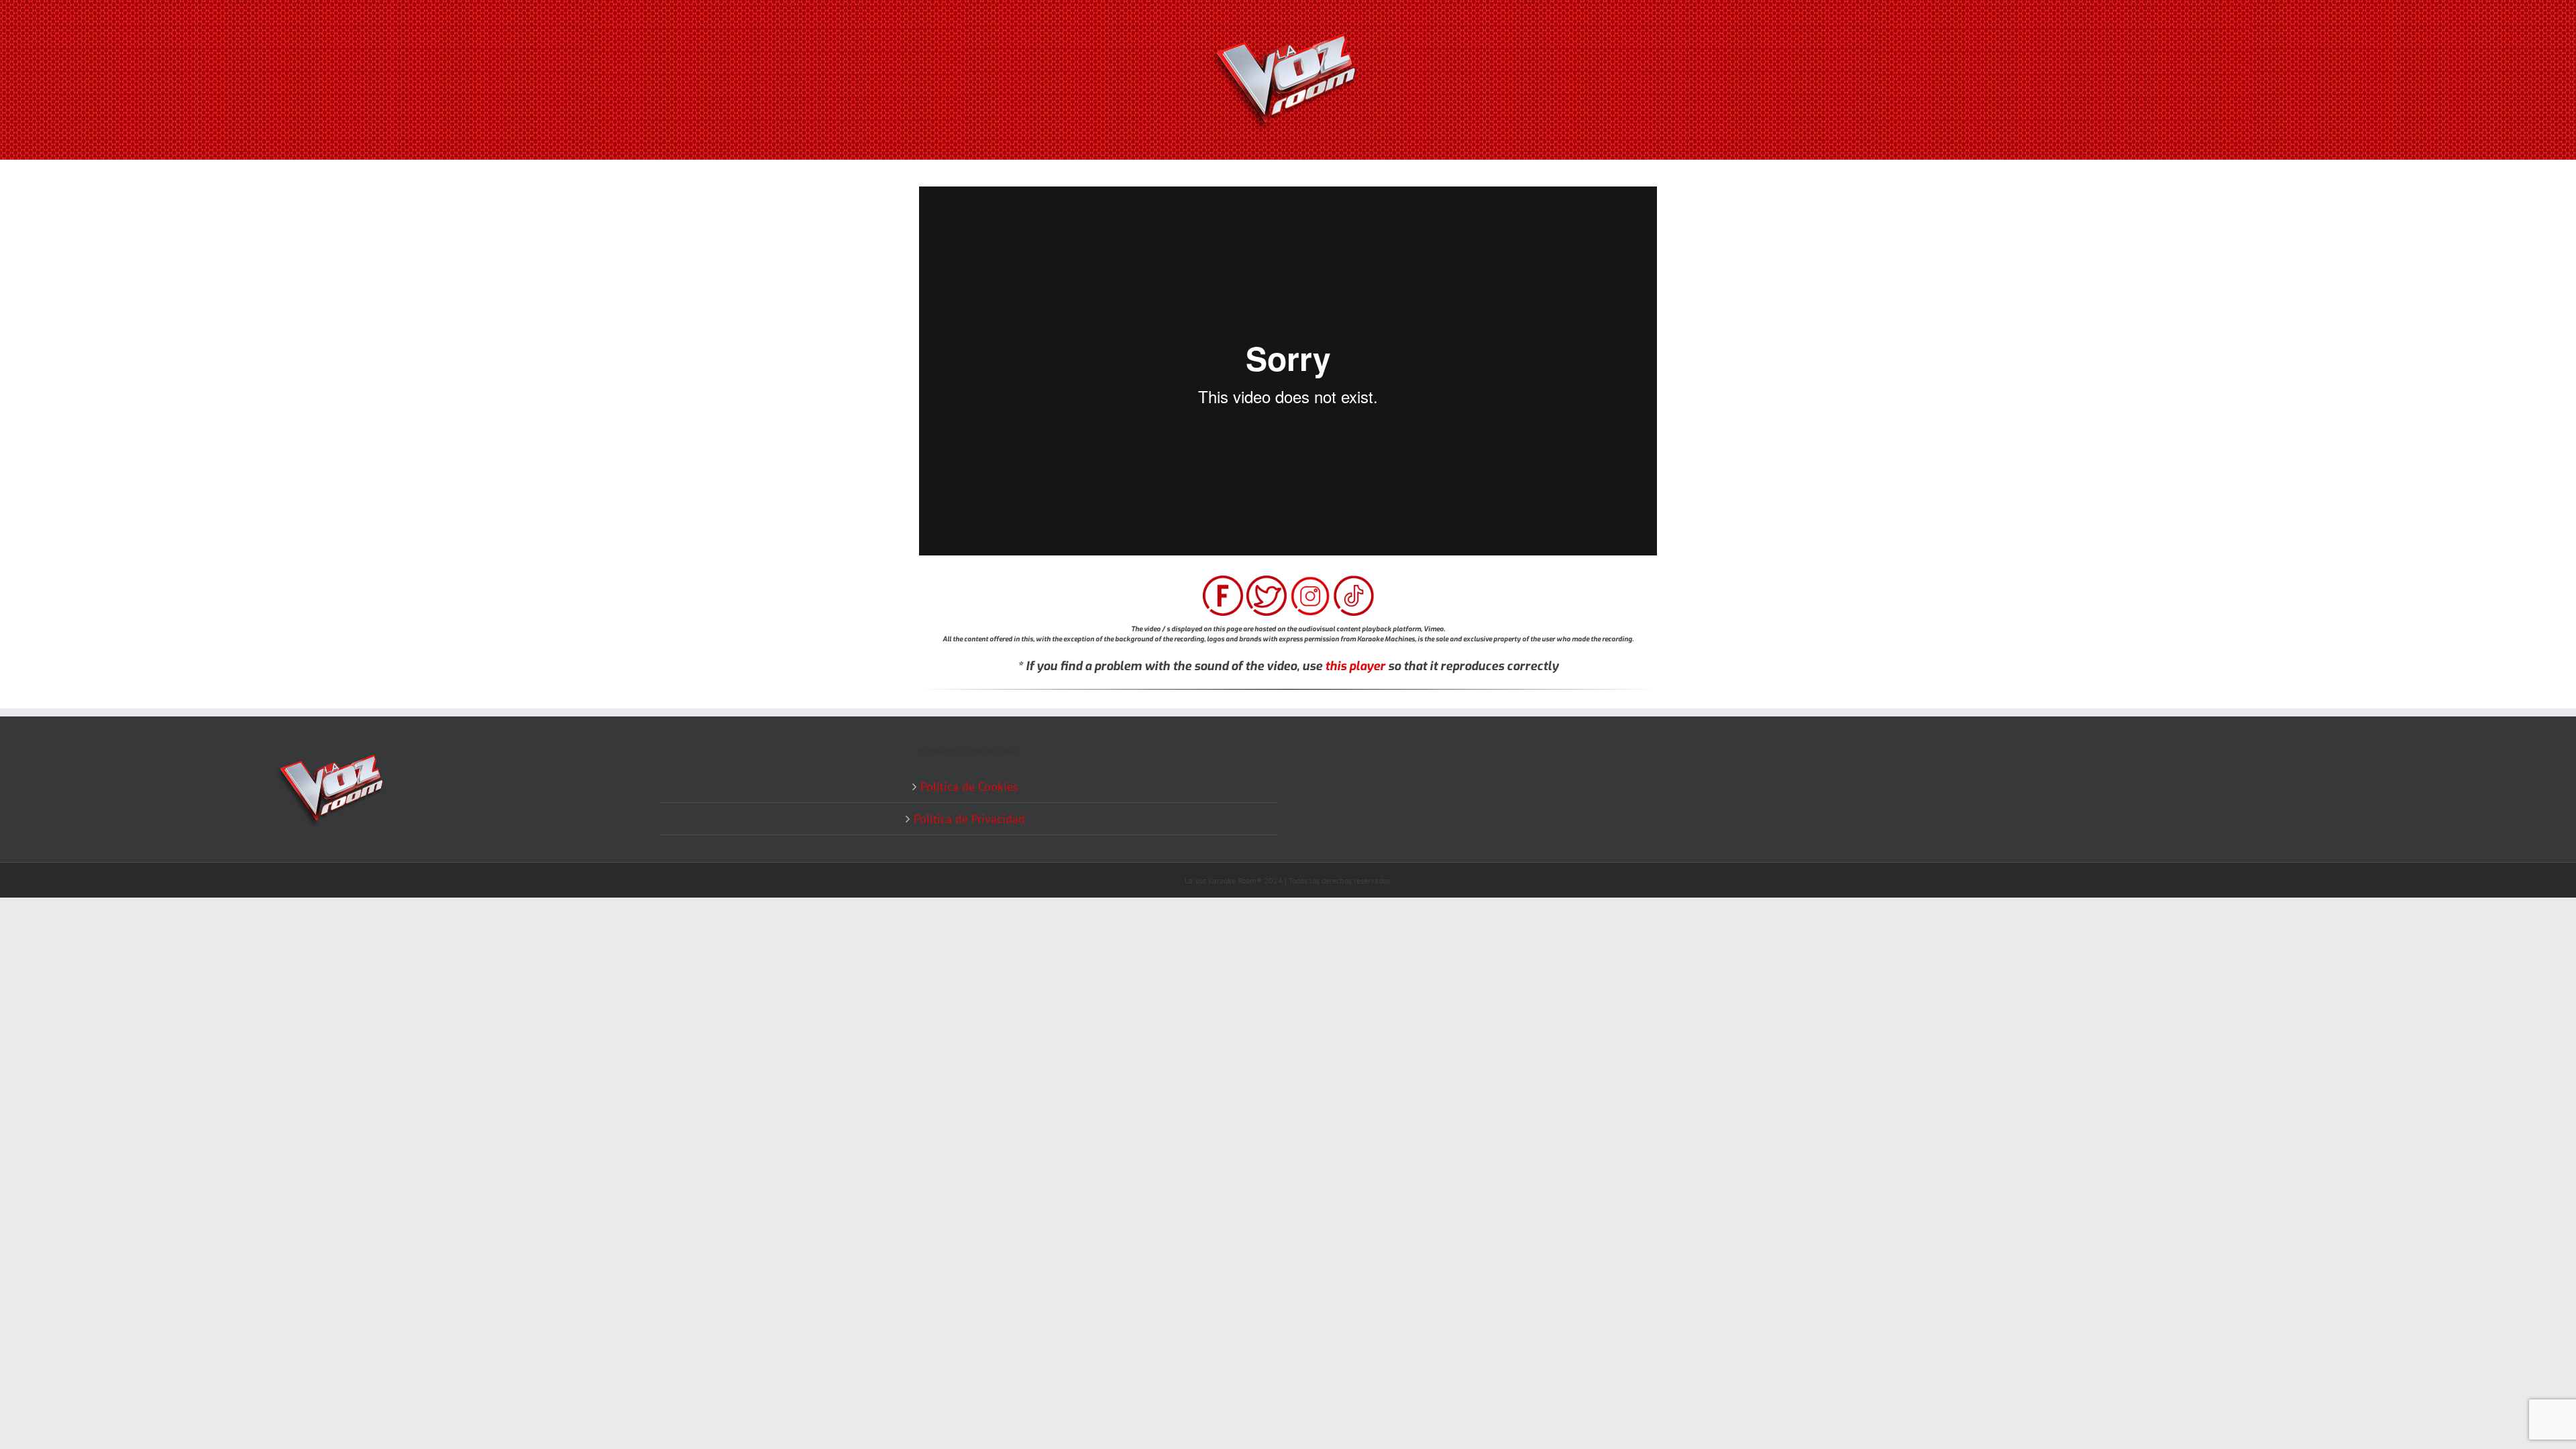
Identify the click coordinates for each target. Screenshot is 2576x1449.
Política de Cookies (969, 787)
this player (1355, 666)
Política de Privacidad (969, 819)
